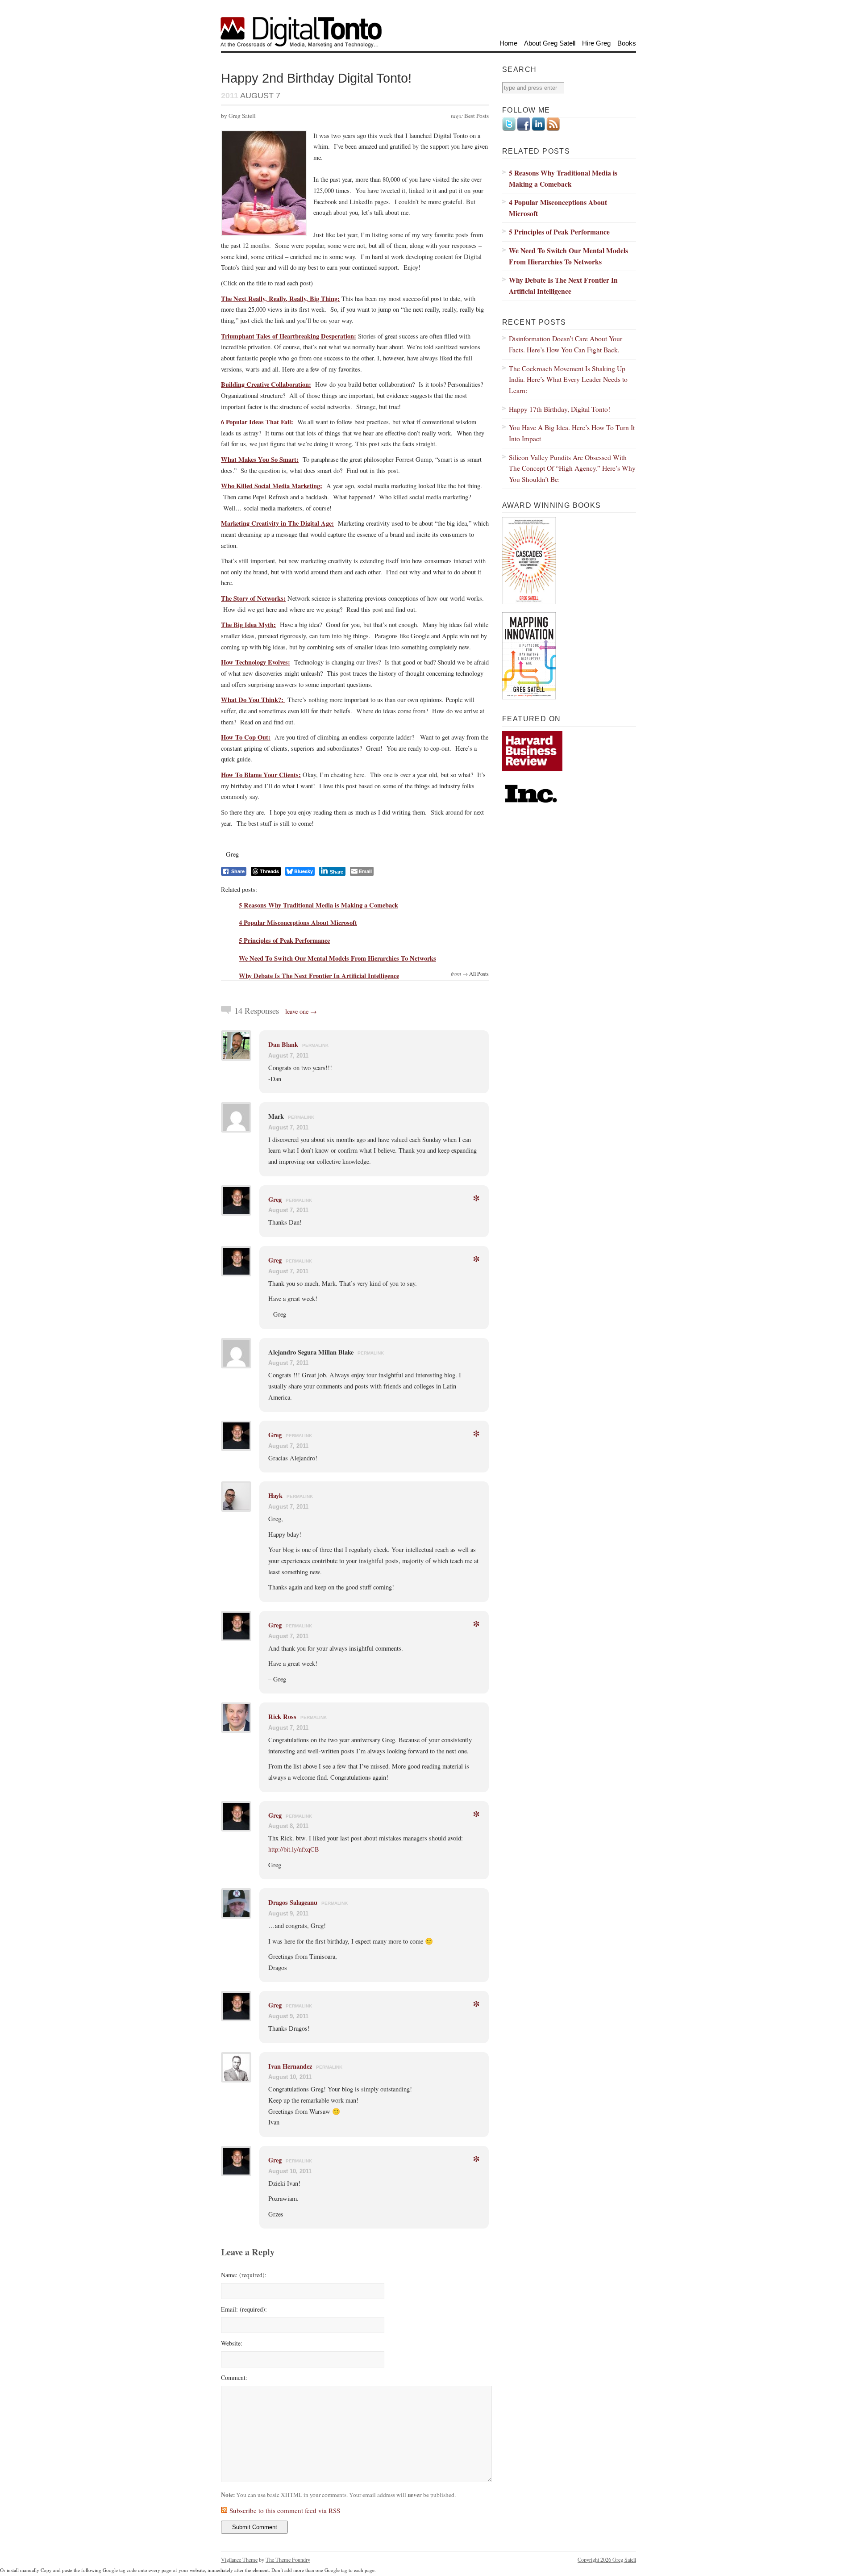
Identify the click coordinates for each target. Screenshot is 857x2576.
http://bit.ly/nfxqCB (294, 1849)
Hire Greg (596, 43)
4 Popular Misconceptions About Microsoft (298, 922)
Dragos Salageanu (293, 1902)
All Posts (479, 974)
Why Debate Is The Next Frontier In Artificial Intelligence (319, 976)
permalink (315, 1045)
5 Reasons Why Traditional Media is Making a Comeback (318, 905)
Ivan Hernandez (290, 2066)
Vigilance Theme (239, 2559)
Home (508, 43)
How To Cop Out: (246, 737)
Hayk (275, 1495)
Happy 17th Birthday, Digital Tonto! (560, 409)
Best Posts (476, 116)
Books (627, 43)
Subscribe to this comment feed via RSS (285, 2510)
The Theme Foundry (288, 2559)
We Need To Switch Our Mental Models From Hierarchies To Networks (337, 958)
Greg (275, 1199)
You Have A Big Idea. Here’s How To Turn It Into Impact (572, 433)
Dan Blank (283, 1044)
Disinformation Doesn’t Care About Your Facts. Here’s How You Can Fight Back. (566, 344)
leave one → (301, 1011)
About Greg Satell (550, 43)
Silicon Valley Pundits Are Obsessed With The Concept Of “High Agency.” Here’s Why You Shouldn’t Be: (572, 468)
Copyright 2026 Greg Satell (607, 2559)
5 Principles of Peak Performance (284, 940)
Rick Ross (282, 1717)
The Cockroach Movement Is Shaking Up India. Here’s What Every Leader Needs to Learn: (568, 379)
